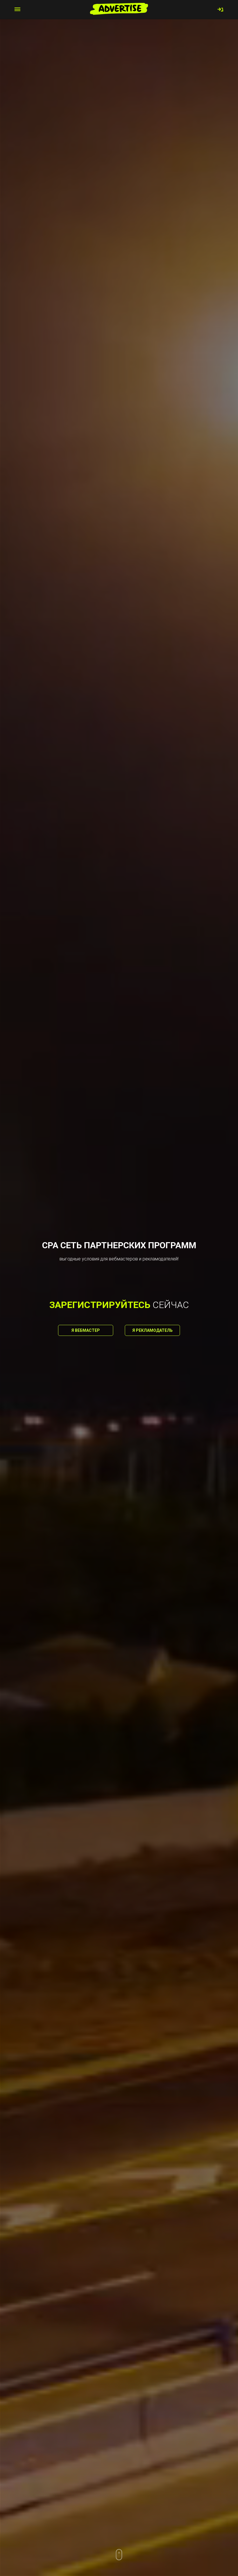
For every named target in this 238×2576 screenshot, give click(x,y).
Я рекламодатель (153, 1330)
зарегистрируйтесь (100, 1305)
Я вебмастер (86, 1330)
